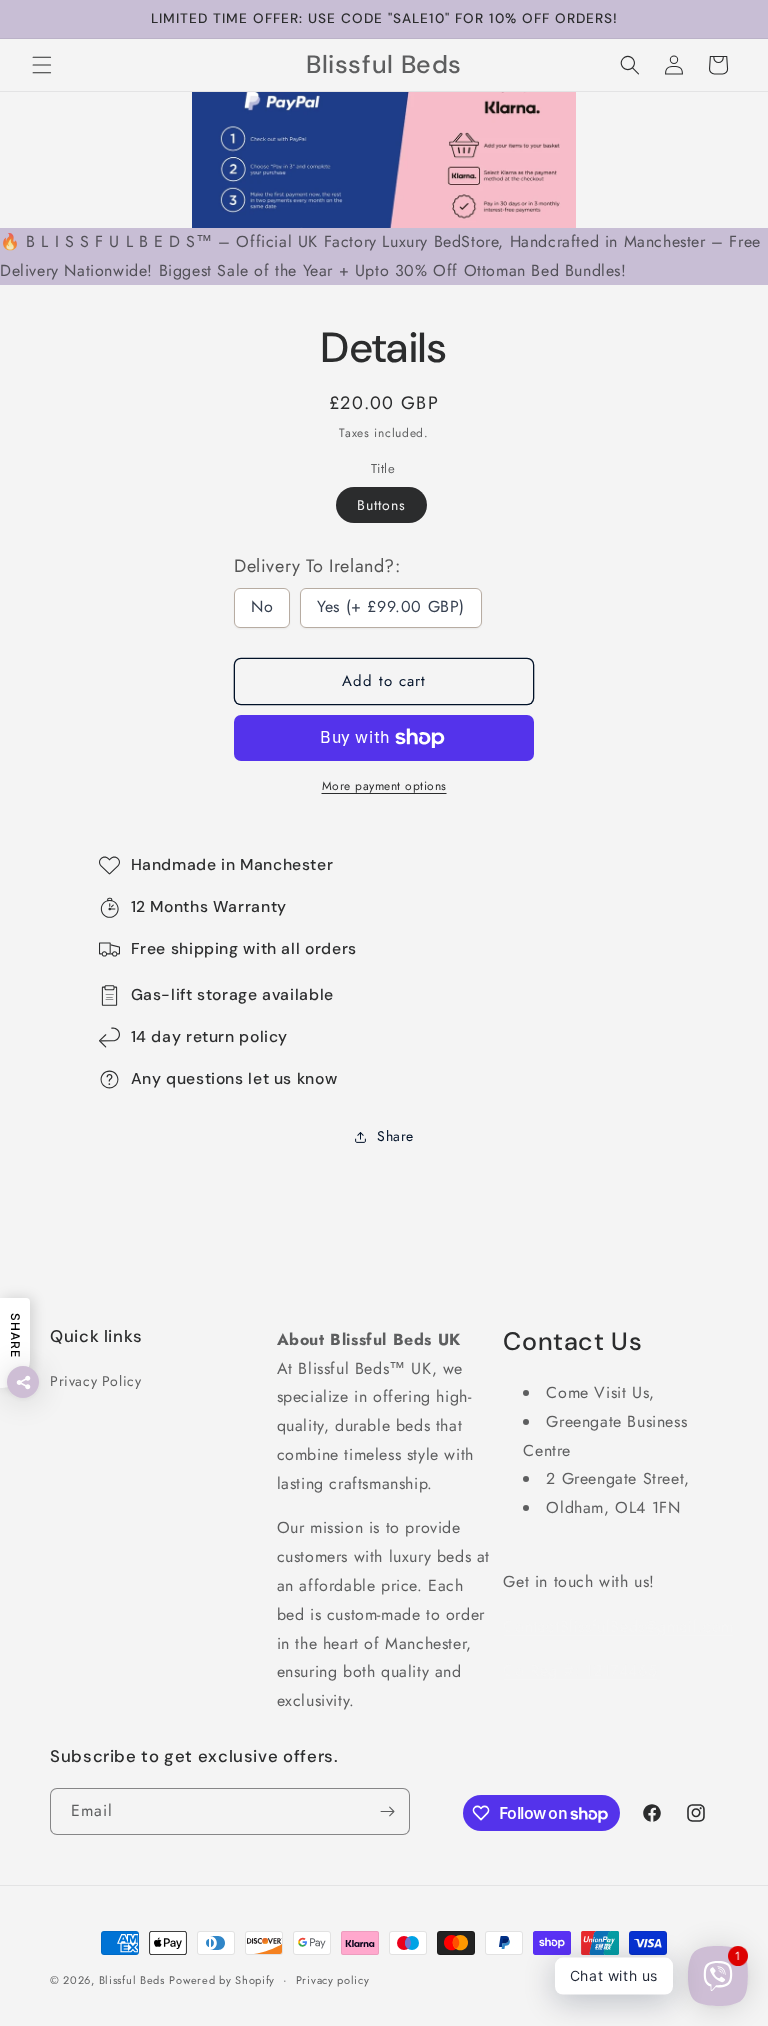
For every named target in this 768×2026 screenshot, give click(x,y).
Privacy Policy (95, 1381)
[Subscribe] (387, 1811)
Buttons (381, 505)
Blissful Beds (132, 1980)
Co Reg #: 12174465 (580, 1670)
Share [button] (395, 1136)
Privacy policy (333, 1980)
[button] (42, 65)
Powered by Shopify (222, 1980)
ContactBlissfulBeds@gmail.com (618, 1626)
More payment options (384, 786)
